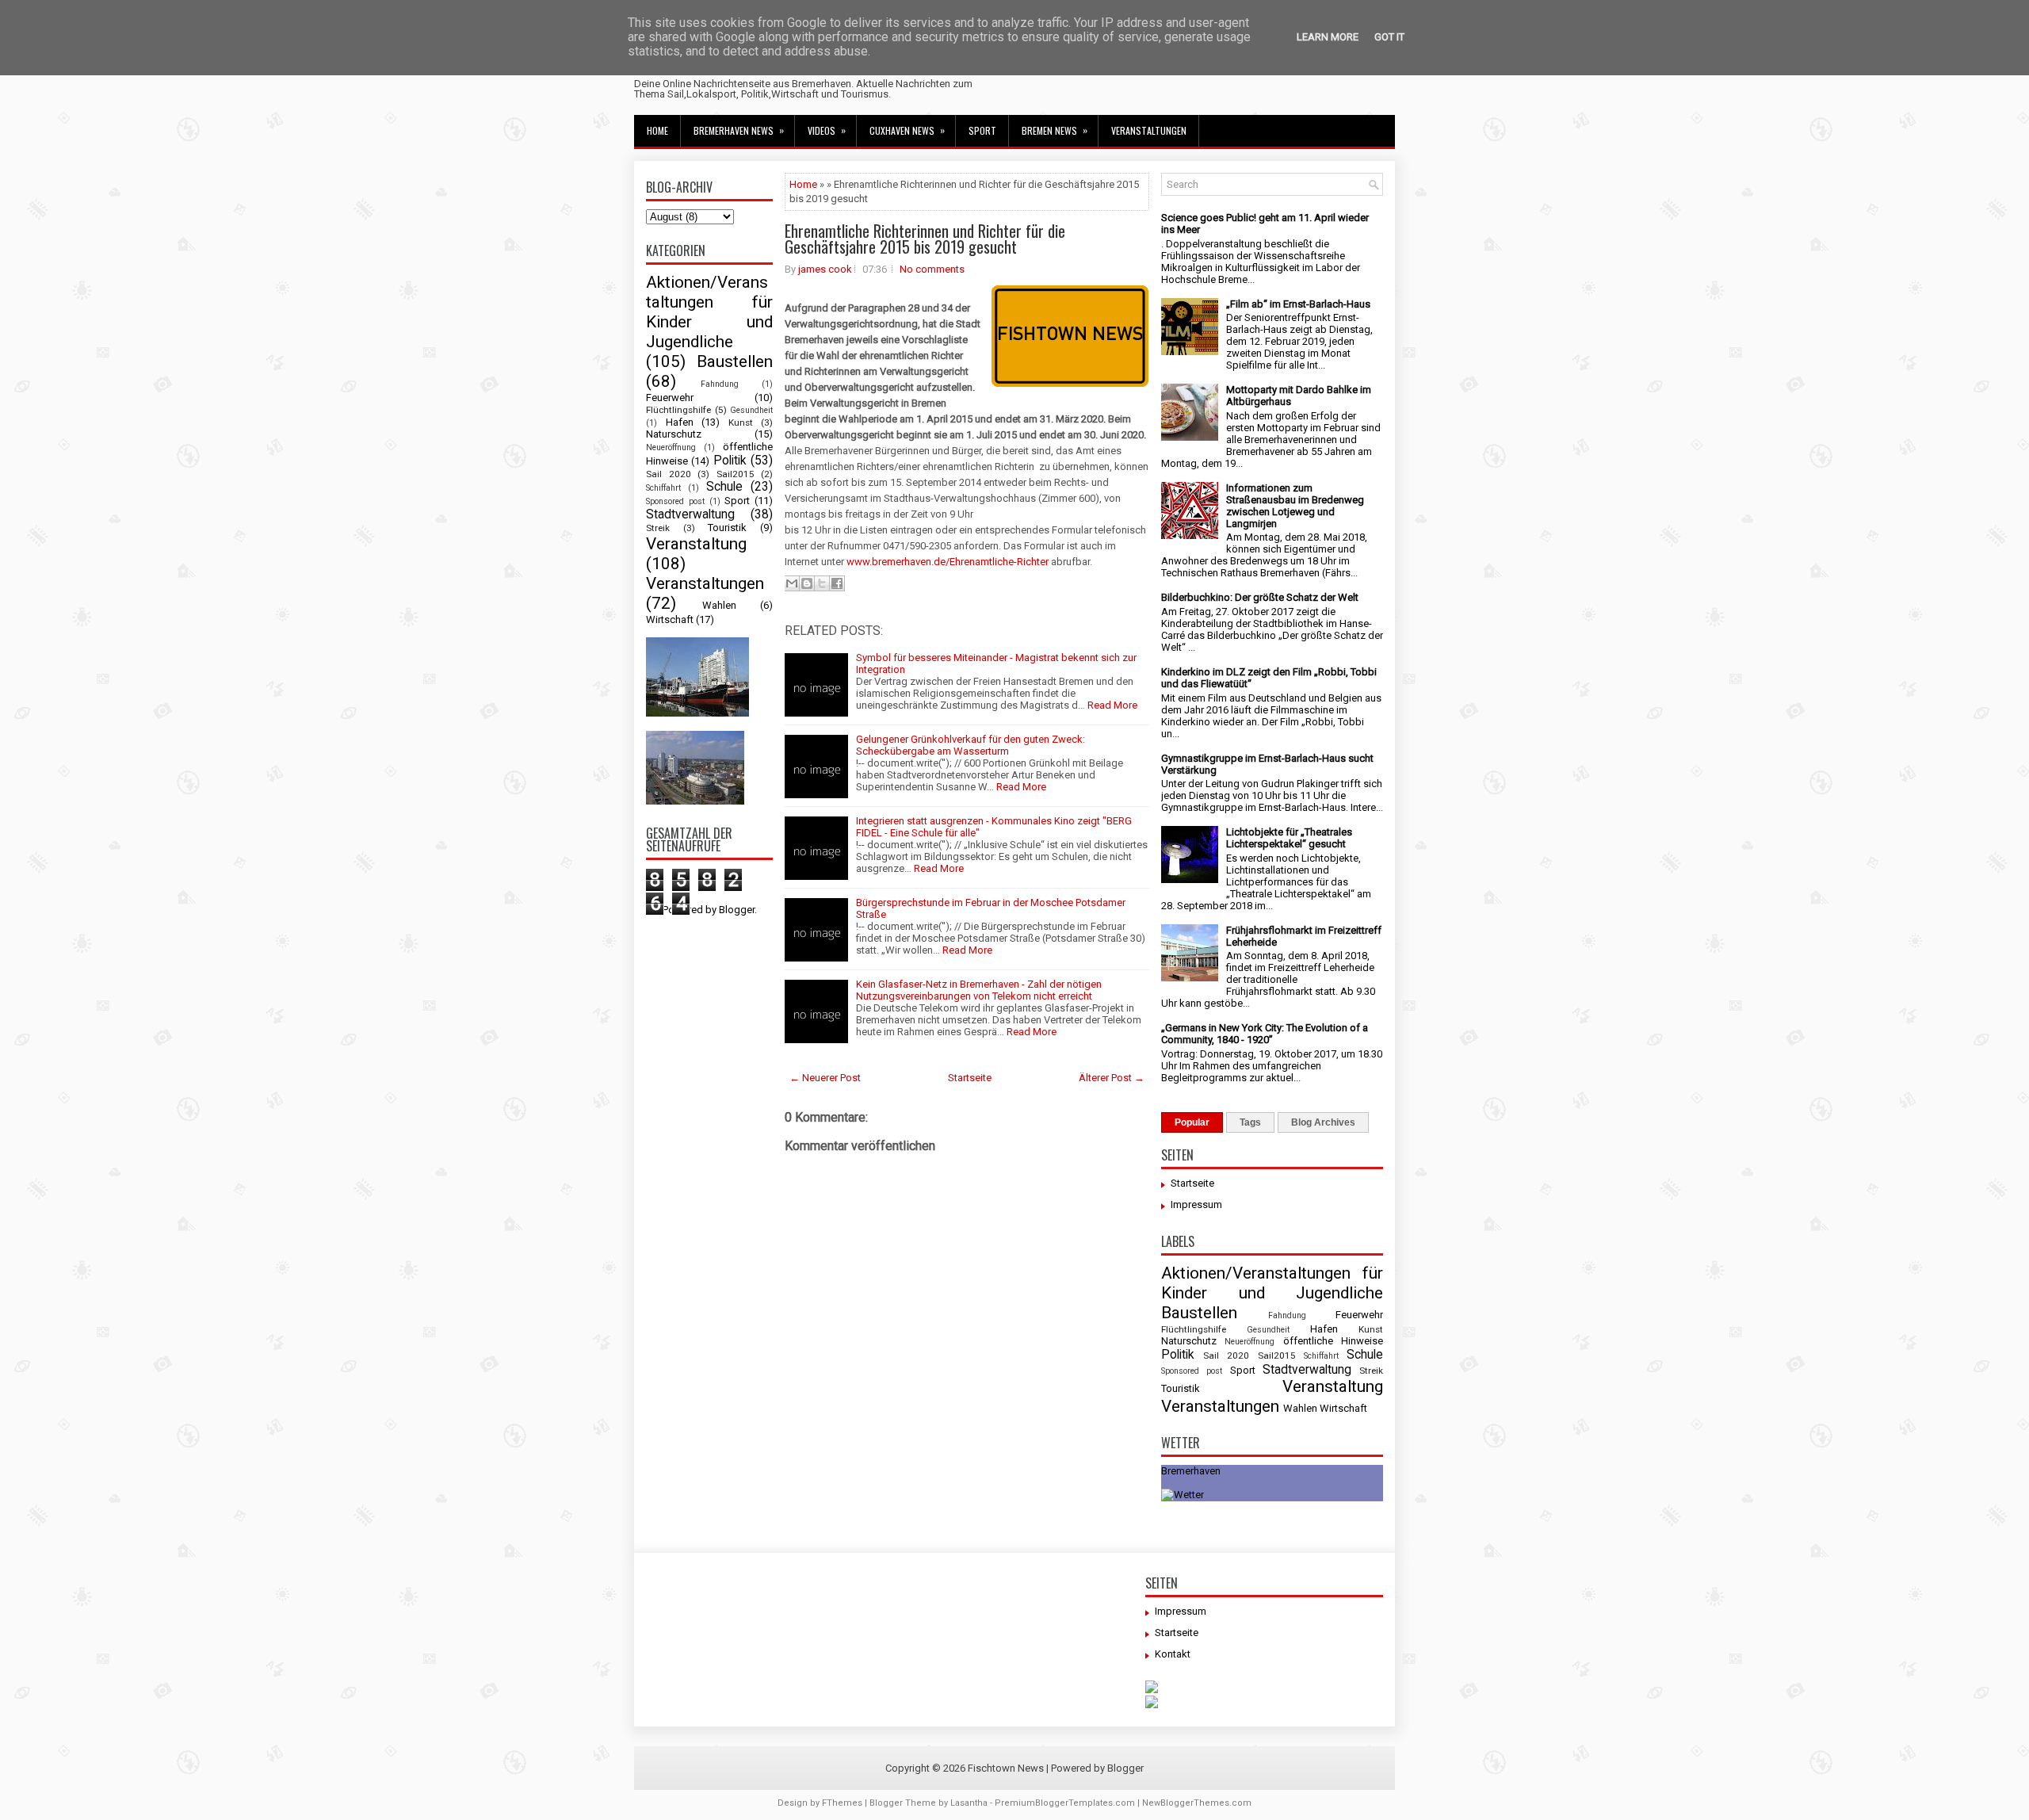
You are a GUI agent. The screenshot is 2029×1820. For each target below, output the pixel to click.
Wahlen (719, 605)
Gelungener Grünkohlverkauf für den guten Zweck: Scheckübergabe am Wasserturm (971, 745)
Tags (1250, 1122)
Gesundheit (751, 410)
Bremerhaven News (739, 130)
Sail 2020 (669, 474)
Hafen (680, 422)
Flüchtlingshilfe (678, 410)
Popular (1192, 1122)
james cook (825, 269)
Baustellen (735, 361)
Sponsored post (675, 501)
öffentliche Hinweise (1333, 1341)
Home (657, 130)
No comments (932, 269)
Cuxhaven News (907, 130)
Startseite (970, 1078)
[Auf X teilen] (822, 583)
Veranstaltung (696, 544)
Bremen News (1055, 130)
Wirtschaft (670, 619)
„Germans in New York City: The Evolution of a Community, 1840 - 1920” (1265, 1034)
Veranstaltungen (1149, 130)
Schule (724, 487)
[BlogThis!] (807, 583)
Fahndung (720, 384)
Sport (982, 130)
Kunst (741, 422)
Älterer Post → (1112, 1078)
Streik (658, 528)
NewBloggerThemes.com (1197, 1803)
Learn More (1328, 37)
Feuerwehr (670, 398)
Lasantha (969, 1803)
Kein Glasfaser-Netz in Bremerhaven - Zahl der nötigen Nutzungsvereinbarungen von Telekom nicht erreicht (979, 990)
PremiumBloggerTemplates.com (1065, 1803)
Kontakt (1173, 1654)
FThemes (842, 1803)
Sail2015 (736, 474)
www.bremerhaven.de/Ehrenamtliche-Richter (948, 562)
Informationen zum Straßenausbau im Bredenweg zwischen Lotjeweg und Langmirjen (1295, 506)
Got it (1389, 37)
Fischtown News (1006, 1768)
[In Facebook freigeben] (837, 583)
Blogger (737, 910)
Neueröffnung (671, 447)
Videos (827, 130)
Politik (730, 461)
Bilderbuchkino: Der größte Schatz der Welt (1260, 597)
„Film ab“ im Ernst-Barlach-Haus (1298, 304)
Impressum (1196, 1204)
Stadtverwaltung (690, 514)
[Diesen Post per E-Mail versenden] (792, 583)
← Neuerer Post (825, 1078)
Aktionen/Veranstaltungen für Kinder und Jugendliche (709, 312)
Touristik (727, 528)
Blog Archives (1323, 1122)
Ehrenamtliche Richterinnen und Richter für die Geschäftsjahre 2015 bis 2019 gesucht (925, 239)
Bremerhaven (1191, 1471)
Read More (1112, 705)
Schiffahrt (663, 488)
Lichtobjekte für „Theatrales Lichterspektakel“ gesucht (1289, 838)
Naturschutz (674, 434)
